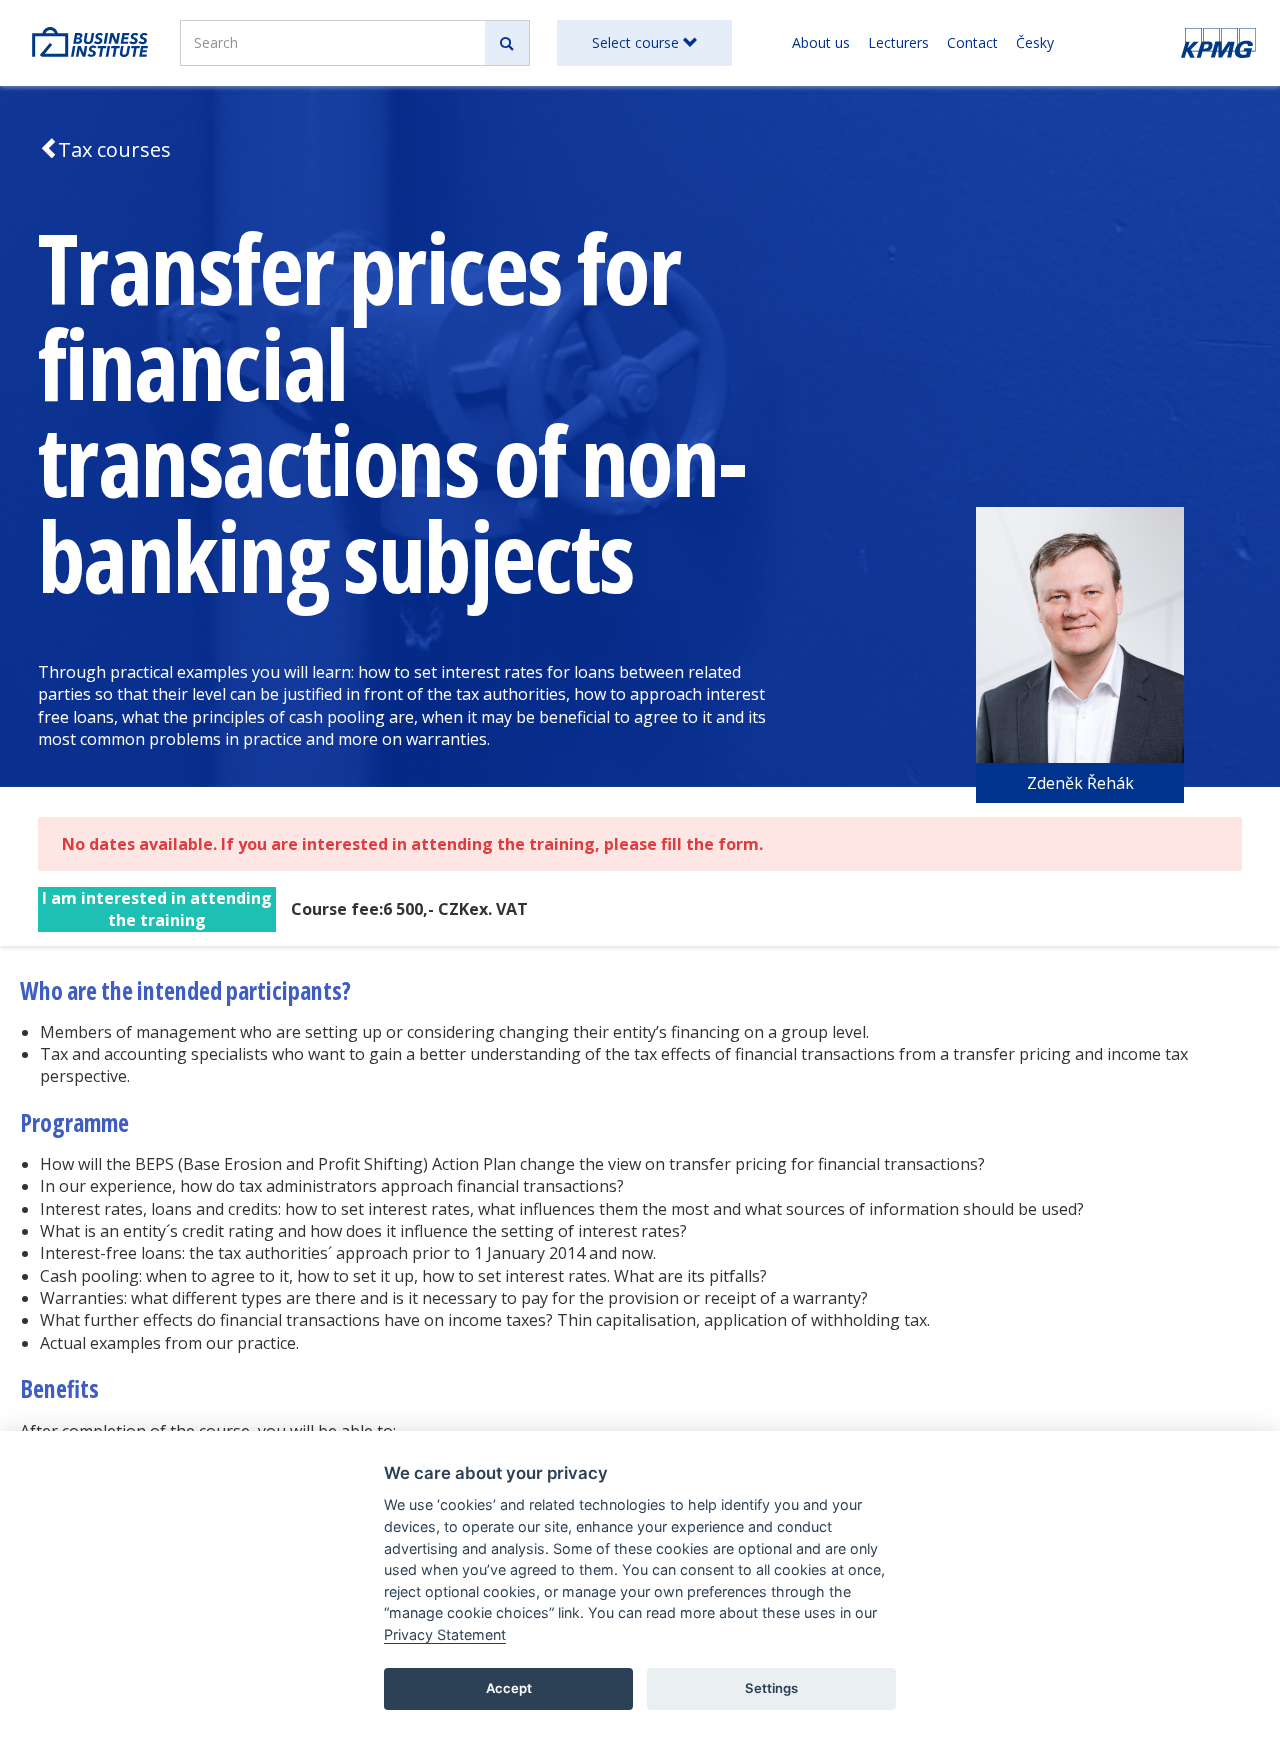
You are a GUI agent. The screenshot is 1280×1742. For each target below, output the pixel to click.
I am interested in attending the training (157, 909)
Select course (637, 42)
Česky (1035, 42)
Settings (771, 1688)
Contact (972, 42)
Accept (509, 1688)
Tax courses (114, 149)
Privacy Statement (445, 1634)
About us (821, 42)
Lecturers (898, 42)
